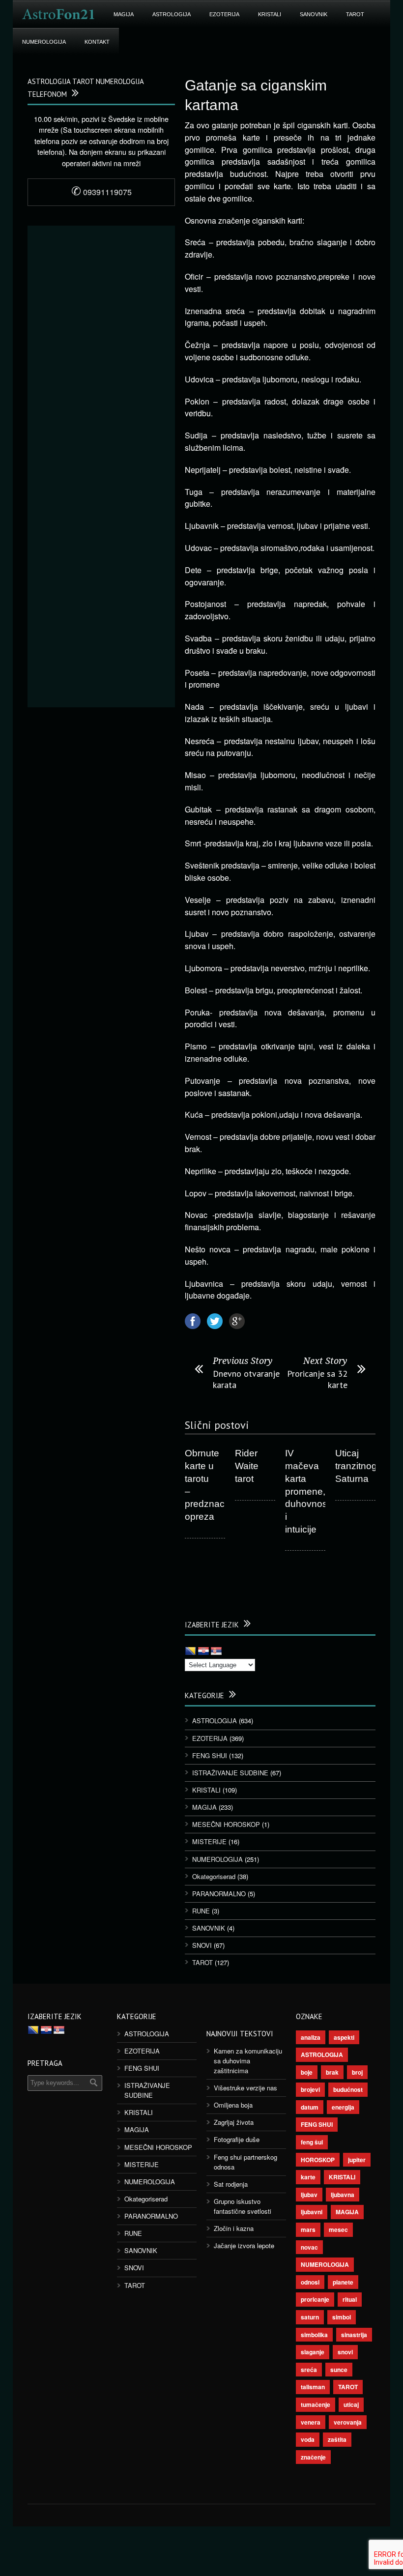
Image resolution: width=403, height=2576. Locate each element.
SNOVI (202, 1945)
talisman (313, 2387)
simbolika (314, 2335)
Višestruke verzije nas (245, 2088)
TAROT (355, 14)
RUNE (201, 1911)
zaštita (337, 2439)
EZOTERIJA (224, 14)
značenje (313, 2457)
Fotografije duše (237, 2139)
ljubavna (343, 2195)
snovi (345, 2352)
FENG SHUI (210, 1755)
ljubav (309, 2195)
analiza (311, 2037)
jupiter (357, 2160)
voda (308, 2439)
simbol (342, 2317)
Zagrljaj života (234, 2122)
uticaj (351, 2404)
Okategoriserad (214, 1876)
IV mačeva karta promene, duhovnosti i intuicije (308, 1491)
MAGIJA (124, 14)
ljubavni (312, 2212)
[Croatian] (203, 1651)
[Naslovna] (58, 14)
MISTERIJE (209, 1841)
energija (343, 2107)
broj (357, 2072)
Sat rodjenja (231, 2184)
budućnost (348, 2089)
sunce (339, 2370)
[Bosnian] (191, 1651)
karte (308, 2177)
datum (310, 2107)
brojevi (310, 2089)
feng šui (312, 2142)
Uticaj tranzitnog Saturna (356, 1466)
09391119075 (101, 192)
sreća (309, 2370)
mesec (338, 2229)
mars (308, 2229)
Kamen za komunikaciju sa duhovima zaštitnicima (248, 2061)
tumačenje (316, 2404)
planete (343, 2282)
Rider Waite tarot (247, 1466)
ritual (350, 2299)
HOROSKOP (318, 2160)
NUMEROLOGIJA (44, 42)
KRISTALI (270, 14)
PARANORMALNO (219, 1894)
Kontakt (97, 42)
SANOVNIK (314, 14)
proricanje (315, 2299)
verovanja (348, 2422)
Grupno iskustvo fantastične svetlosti (243, 2206)
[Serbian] (216, 1651)
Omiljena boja (233, 2105)
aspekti (344, 2037)
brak (332, 2072)
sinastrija (354, 2335)
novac (309, 2247)
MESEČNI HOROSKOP (226, 1824)
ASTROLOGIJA (172, 14)
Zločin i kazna (234, 2228)
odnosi (310, 2282)
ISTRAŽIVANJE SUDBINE (230, 1773)
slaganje (313, 2352)
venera (311, 2422)
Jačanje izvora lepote (244, 2245)
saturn (310, 2317)
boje (307, 2072)
